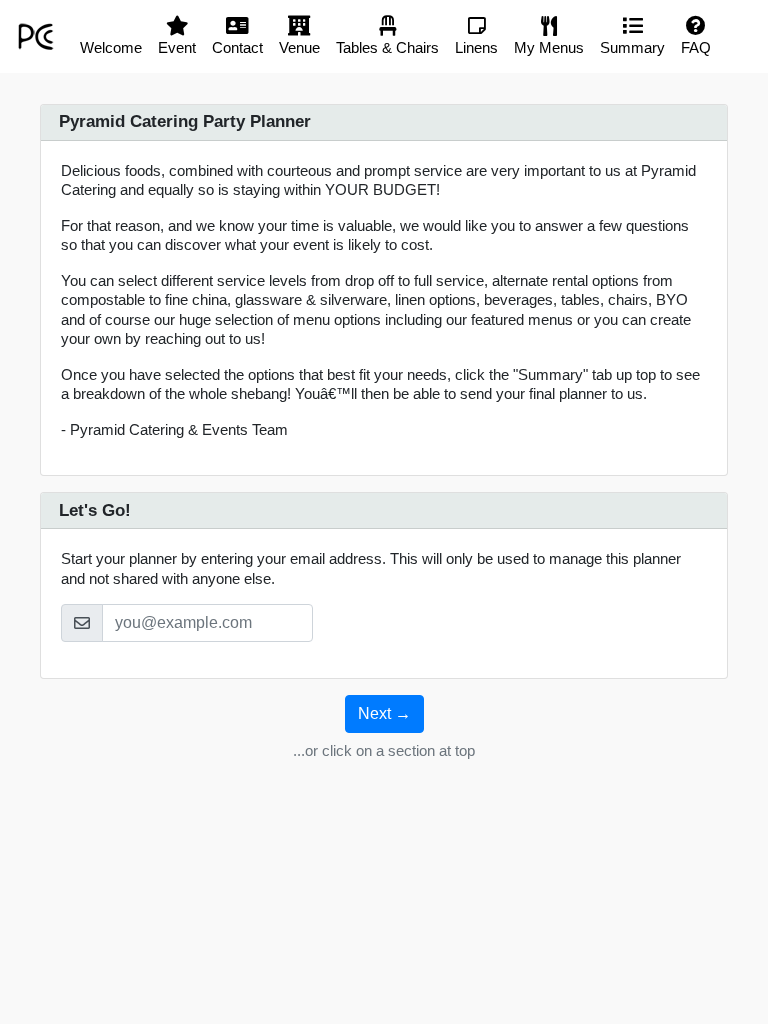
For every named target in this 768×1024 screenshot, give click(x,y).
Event (177, 47)
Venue (299, 47)
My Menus (549, 47)
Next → (384, 713)
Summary (632, 47)
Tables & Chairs (387, 47)
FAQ (696, 47)
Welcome (111, 47)
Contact (237, 47)
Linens (476, 47)
